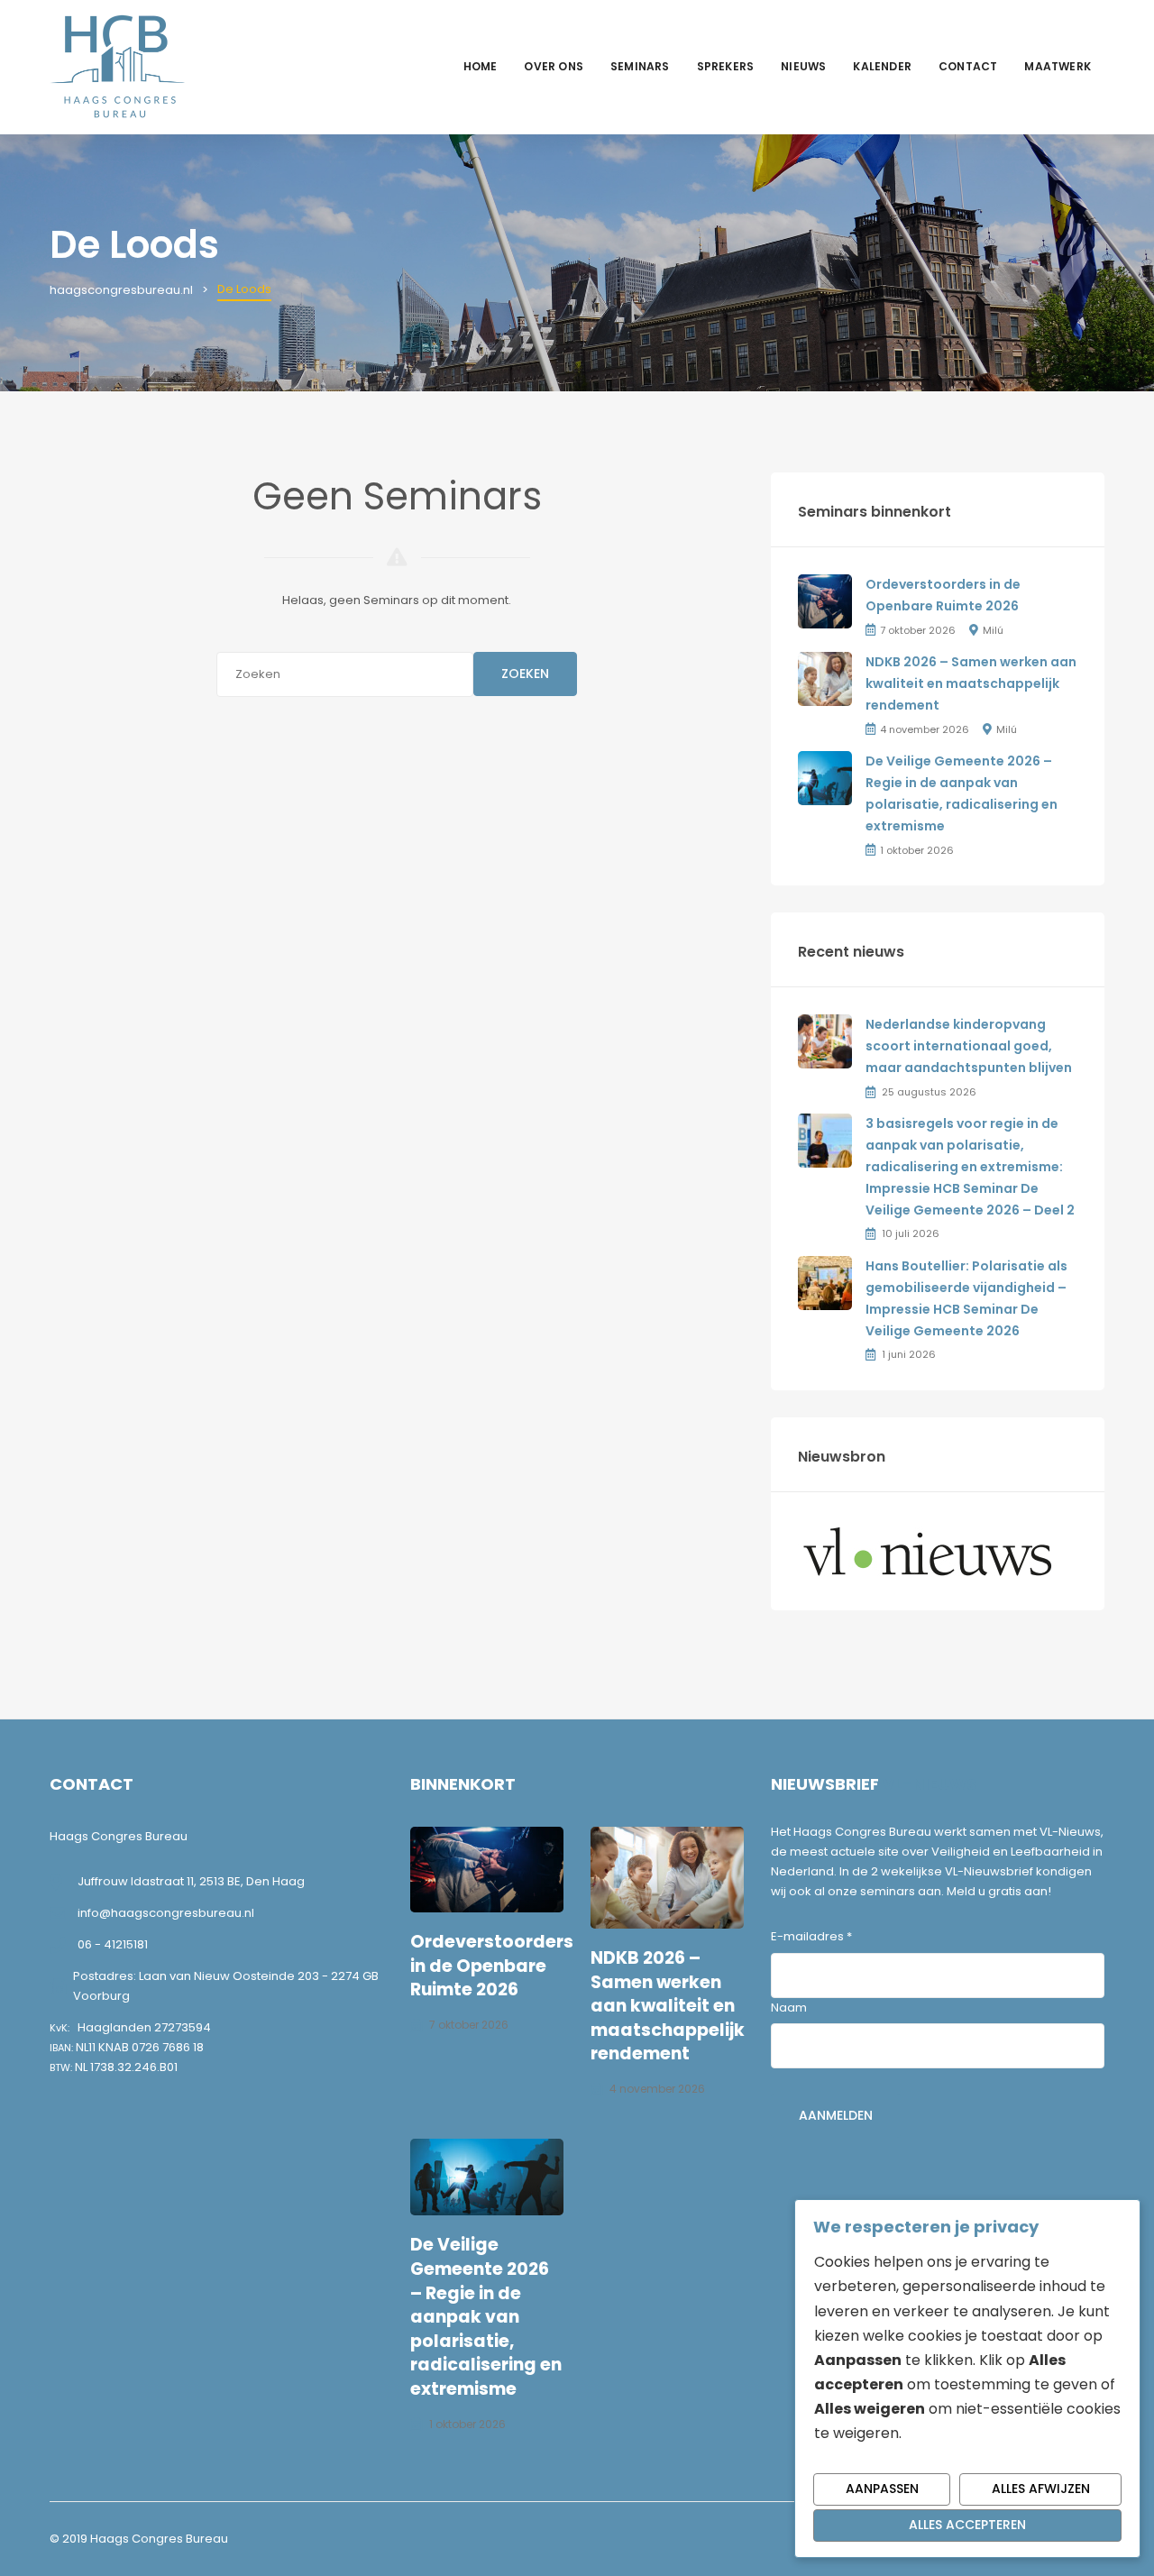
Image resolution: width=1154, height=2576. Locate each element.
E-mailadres (811, 1936)
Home (481, 66)
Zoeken (525, 674)
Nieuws (803, 66)
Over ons (554, 66)
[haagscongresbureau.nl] (117, 66)
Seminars (640, 66)
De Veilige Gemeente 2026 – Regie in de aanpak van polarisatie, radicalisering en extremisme (486, 2317)
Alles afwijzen (1041, 2489)
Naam (789, 2008)
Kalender (882, 66)
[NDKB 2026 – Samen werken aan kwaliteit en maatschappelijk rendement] (825, 678)
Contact (968, 66)
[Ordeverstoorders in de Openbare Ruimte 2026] (825, 601)
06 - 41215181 (113, 1944)
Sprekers (726, 66)
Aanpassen (882, 2489)
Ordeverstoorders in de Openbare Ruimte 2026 (492, 1966)
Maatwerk (1058, 66)
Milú (993, 630)
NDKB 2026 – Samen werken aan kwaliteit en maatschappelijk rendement (971, 683)
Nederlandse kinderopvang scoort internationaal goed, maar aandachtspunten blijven (969, 1046)
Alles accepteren (967, 2525)
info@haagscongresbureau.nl (166, 1913)
